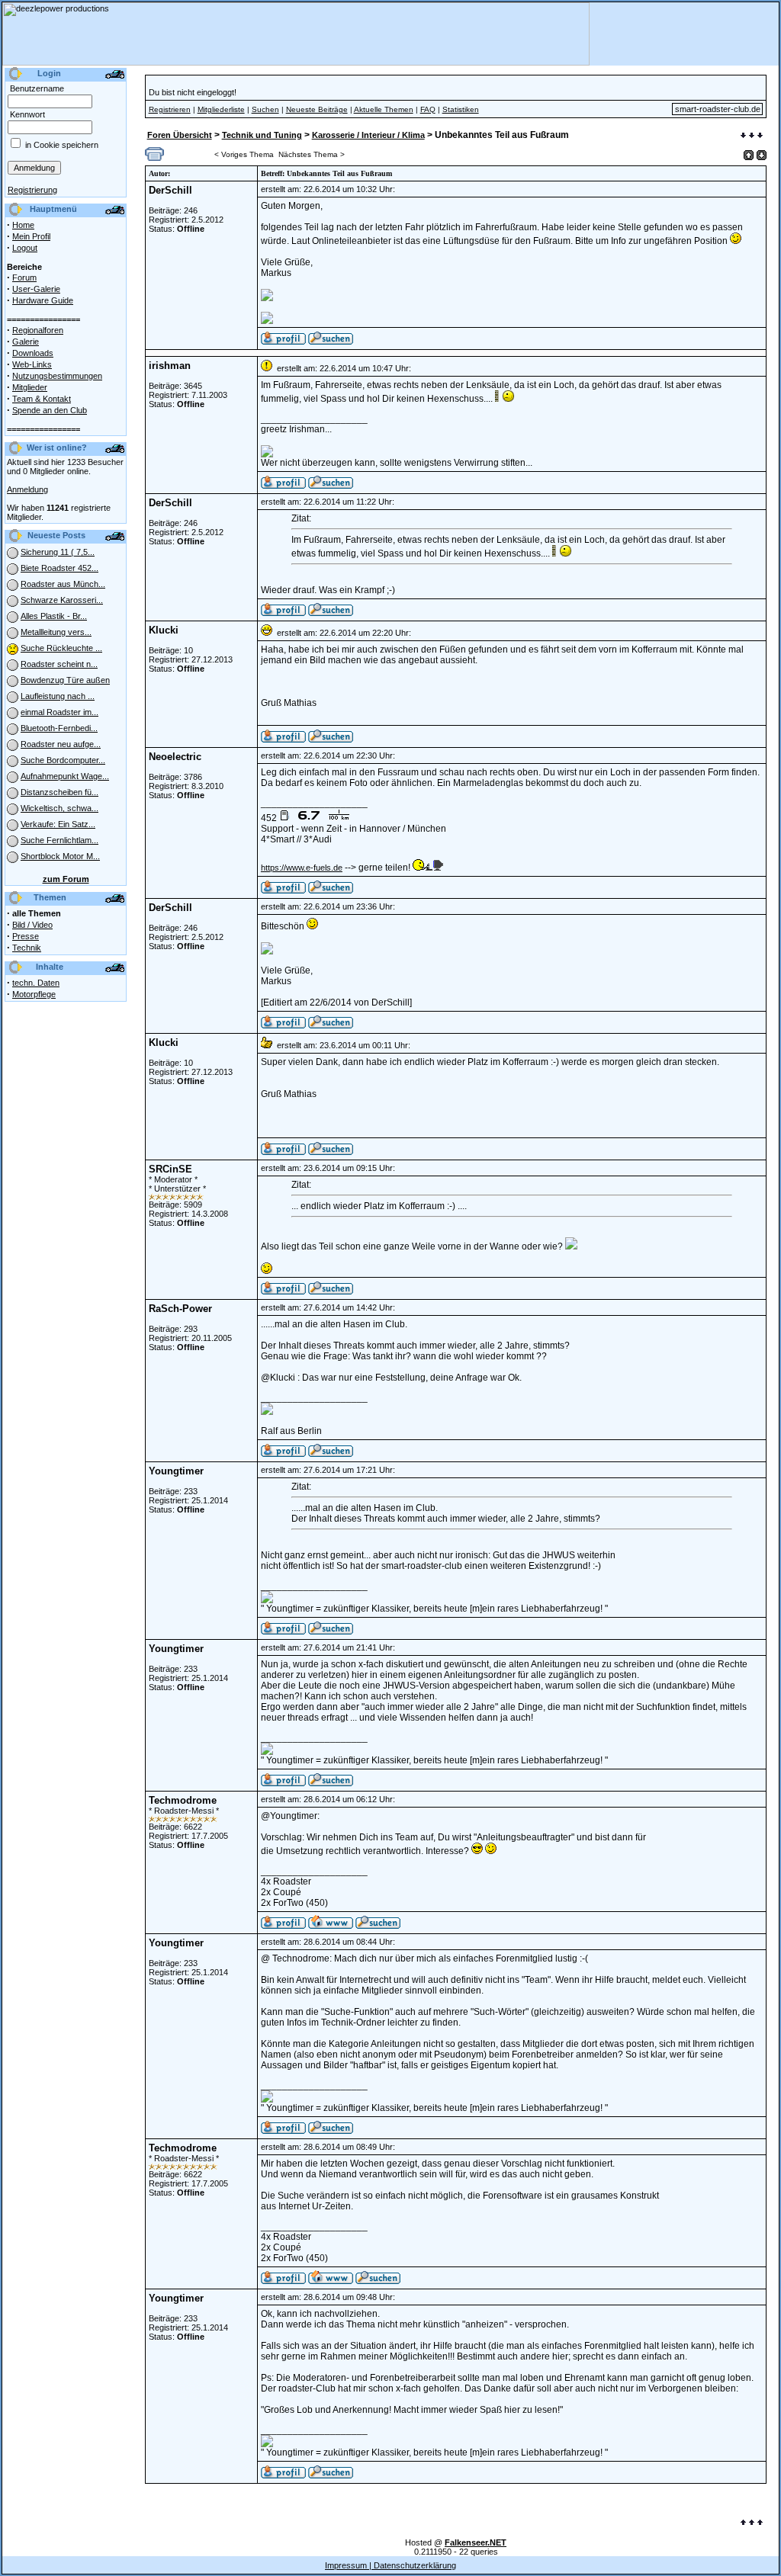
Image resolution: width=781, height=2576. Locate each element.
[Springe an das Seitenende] (752, 136)
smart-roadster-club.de (718, 109)
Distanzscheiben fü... (59, 792)
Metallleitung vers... (56, 632)
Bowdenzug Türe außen (65, 680)
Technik (27, 948)
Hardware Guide (43, 300)
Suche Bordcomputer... (63, 760)
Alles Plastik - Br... (54, 616)
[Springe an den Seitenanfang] (752, 2523)
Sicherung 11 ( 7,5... (58, 552)
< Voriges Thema (244, 154)
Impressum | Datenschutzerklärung (390, 2565)
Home (23, 225)
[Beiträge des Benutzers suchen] (331, 486)
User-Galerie (36, 289)
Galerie (26, 342)
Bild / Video (32, 925)
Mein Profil (31, 236)
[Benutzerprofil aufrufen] (283, 342)
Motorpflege (34, 994)
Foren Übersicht (180, 135)
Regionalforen (38, 330)
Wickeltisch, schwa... (59, 808)
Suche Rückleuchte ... (61, 648)
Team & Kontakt (42, 399)
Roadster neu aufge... (61, 744)
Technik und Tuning (262, 135)
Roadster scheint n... (59, 664)
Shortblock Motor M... (60, 856)
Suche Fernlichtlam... (59, 840)
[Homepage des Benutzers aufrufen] (331, 1926)
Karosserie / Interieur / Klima (368, 135)
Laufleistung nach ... (58, 696)
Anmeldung (27, 489)
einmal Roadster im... (59, 712)
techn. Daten (36, 983)
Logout (25, 248)
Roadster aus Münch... (63, 584)
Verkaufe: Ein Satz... (58, 824)
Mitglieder (30, 387)
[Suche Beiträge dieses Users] (331, 342)
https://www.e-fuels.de (302, 868)
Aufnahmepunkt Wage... (65, 776)
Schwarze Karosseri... (62, 600)
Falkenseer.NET (476, 2542)
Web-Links (32, 364)
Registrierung (32, 190)
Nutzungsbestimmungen (57, 376)
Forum (24, 277)
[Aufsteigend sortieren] (749, 155)
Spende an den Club (50, 410)
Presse (26, 936)
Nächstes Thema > (312, 154)
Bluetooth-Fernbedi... (59, 728)
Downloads (33, 353)
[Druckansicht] (154, 158)
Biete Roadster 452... (59, 568)
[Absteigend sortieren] (762, 155)
